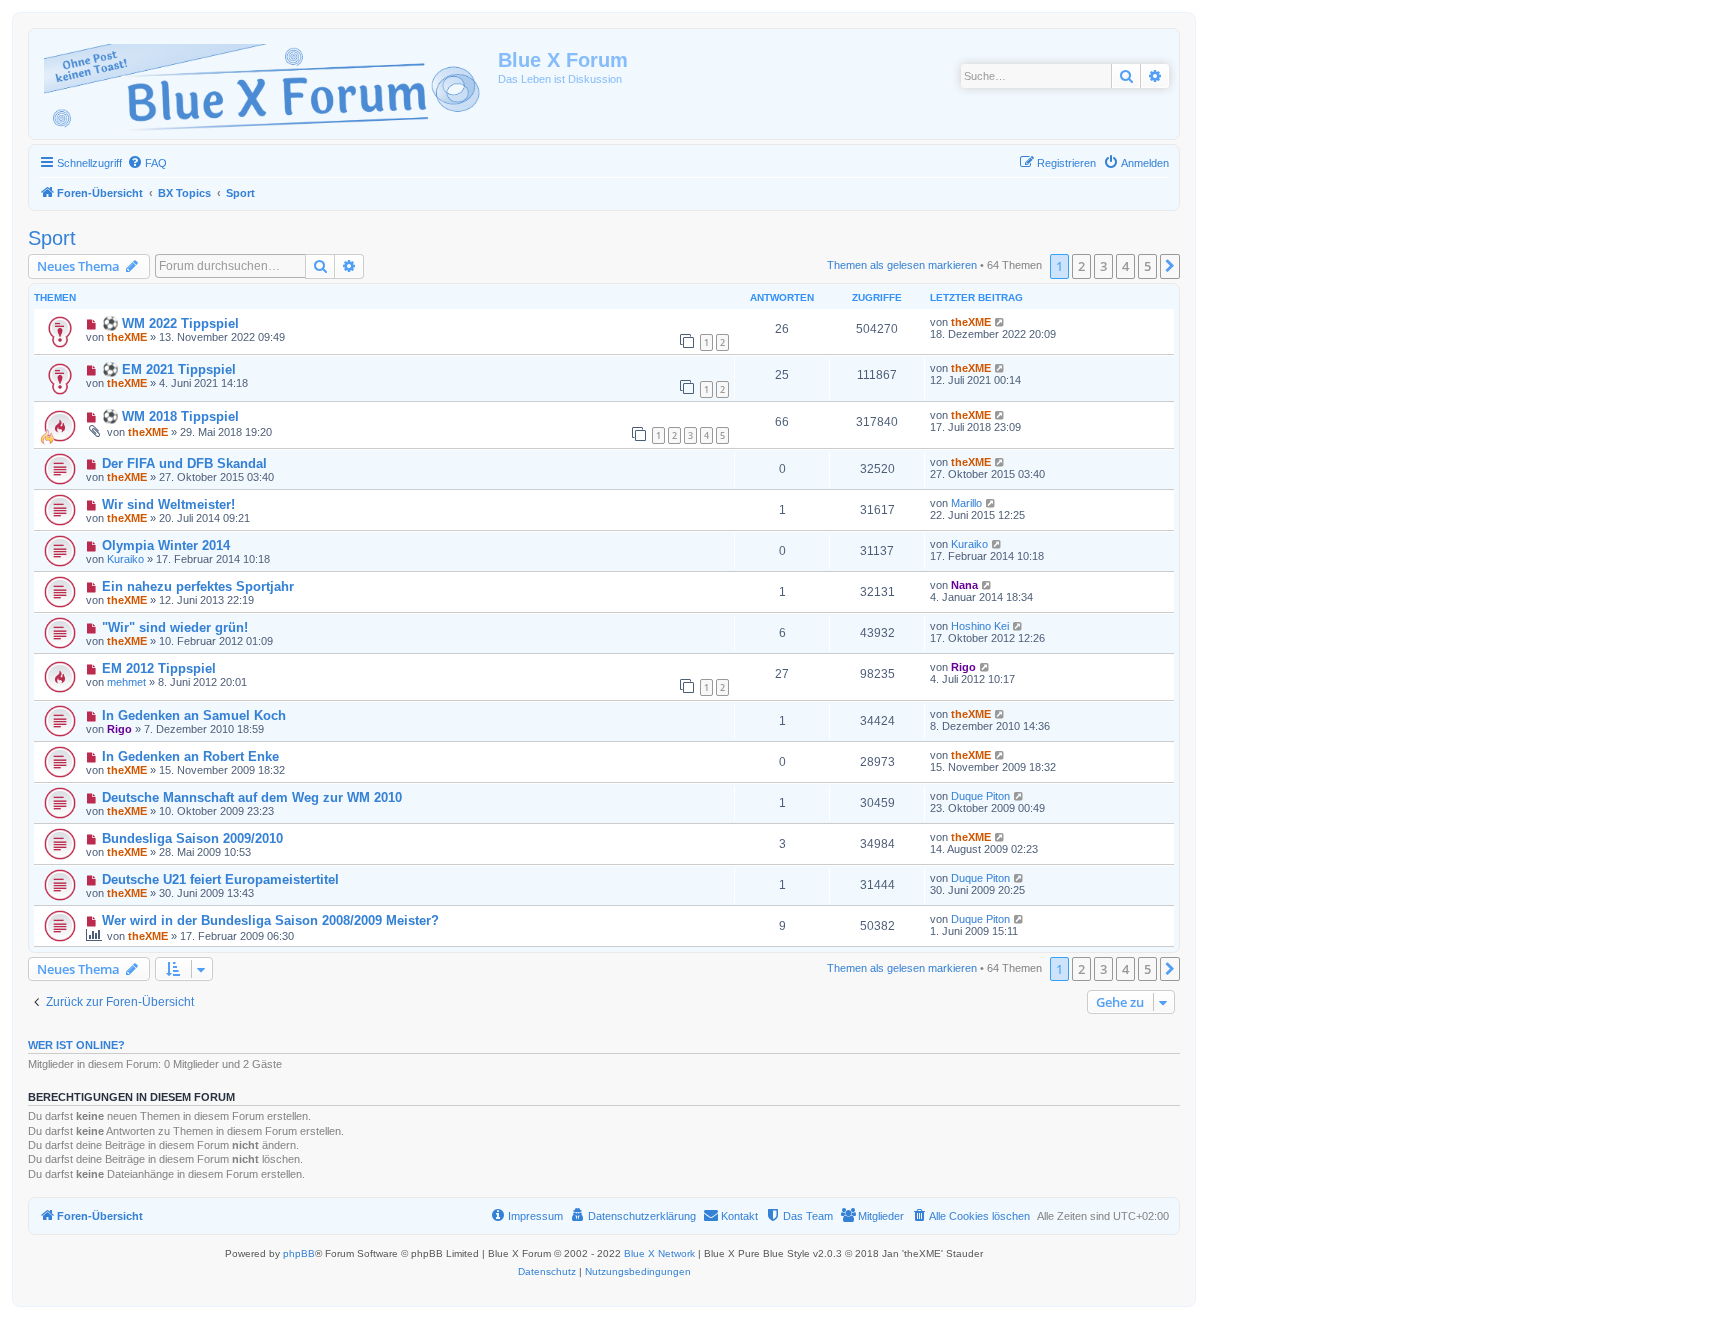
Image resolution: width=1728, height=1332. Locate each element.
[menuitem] (147, 163)
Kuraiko (125, 559)
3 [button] (1103, 266)
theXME (127, 337)
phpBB (299, 1253)
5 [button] (1147, 266)
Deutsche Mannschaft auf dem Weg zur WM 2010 (252, 797)
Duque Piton (980, 796)
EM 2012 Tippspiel (159, 668)
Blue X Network (659, 1253)
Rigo (963, 667)
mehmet (126, 682)
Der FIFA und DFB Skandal (184, 463)
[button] (1170, 266)
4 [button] (1125, 266)
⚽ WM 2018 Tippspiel (170, 416)
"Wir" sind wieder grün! (175, 627)
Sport (52, 238)
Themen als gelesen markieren (902, 265)
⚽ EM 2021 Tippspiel (169, 369)
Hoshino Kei (980, 626)
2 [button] (1081, 266)
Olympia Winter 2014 (166, 545)
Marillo (966, 503)
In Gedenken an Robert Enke (190, 756)
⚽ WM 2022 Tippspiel (170, 323)
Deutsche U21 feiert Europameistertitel (220, 879)
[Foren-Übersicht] (266, 84)
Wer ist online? (76, 1045)
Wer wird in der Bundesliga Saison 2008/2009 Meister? (270, 920)
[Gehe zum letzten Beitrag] (1000, 322)
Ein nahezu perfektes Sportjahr (198, 586)
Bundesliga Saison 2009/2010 (192, 838)
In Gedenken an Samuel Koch (194, 715)
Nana (964, 585)
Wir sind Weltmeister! (168, 504)
